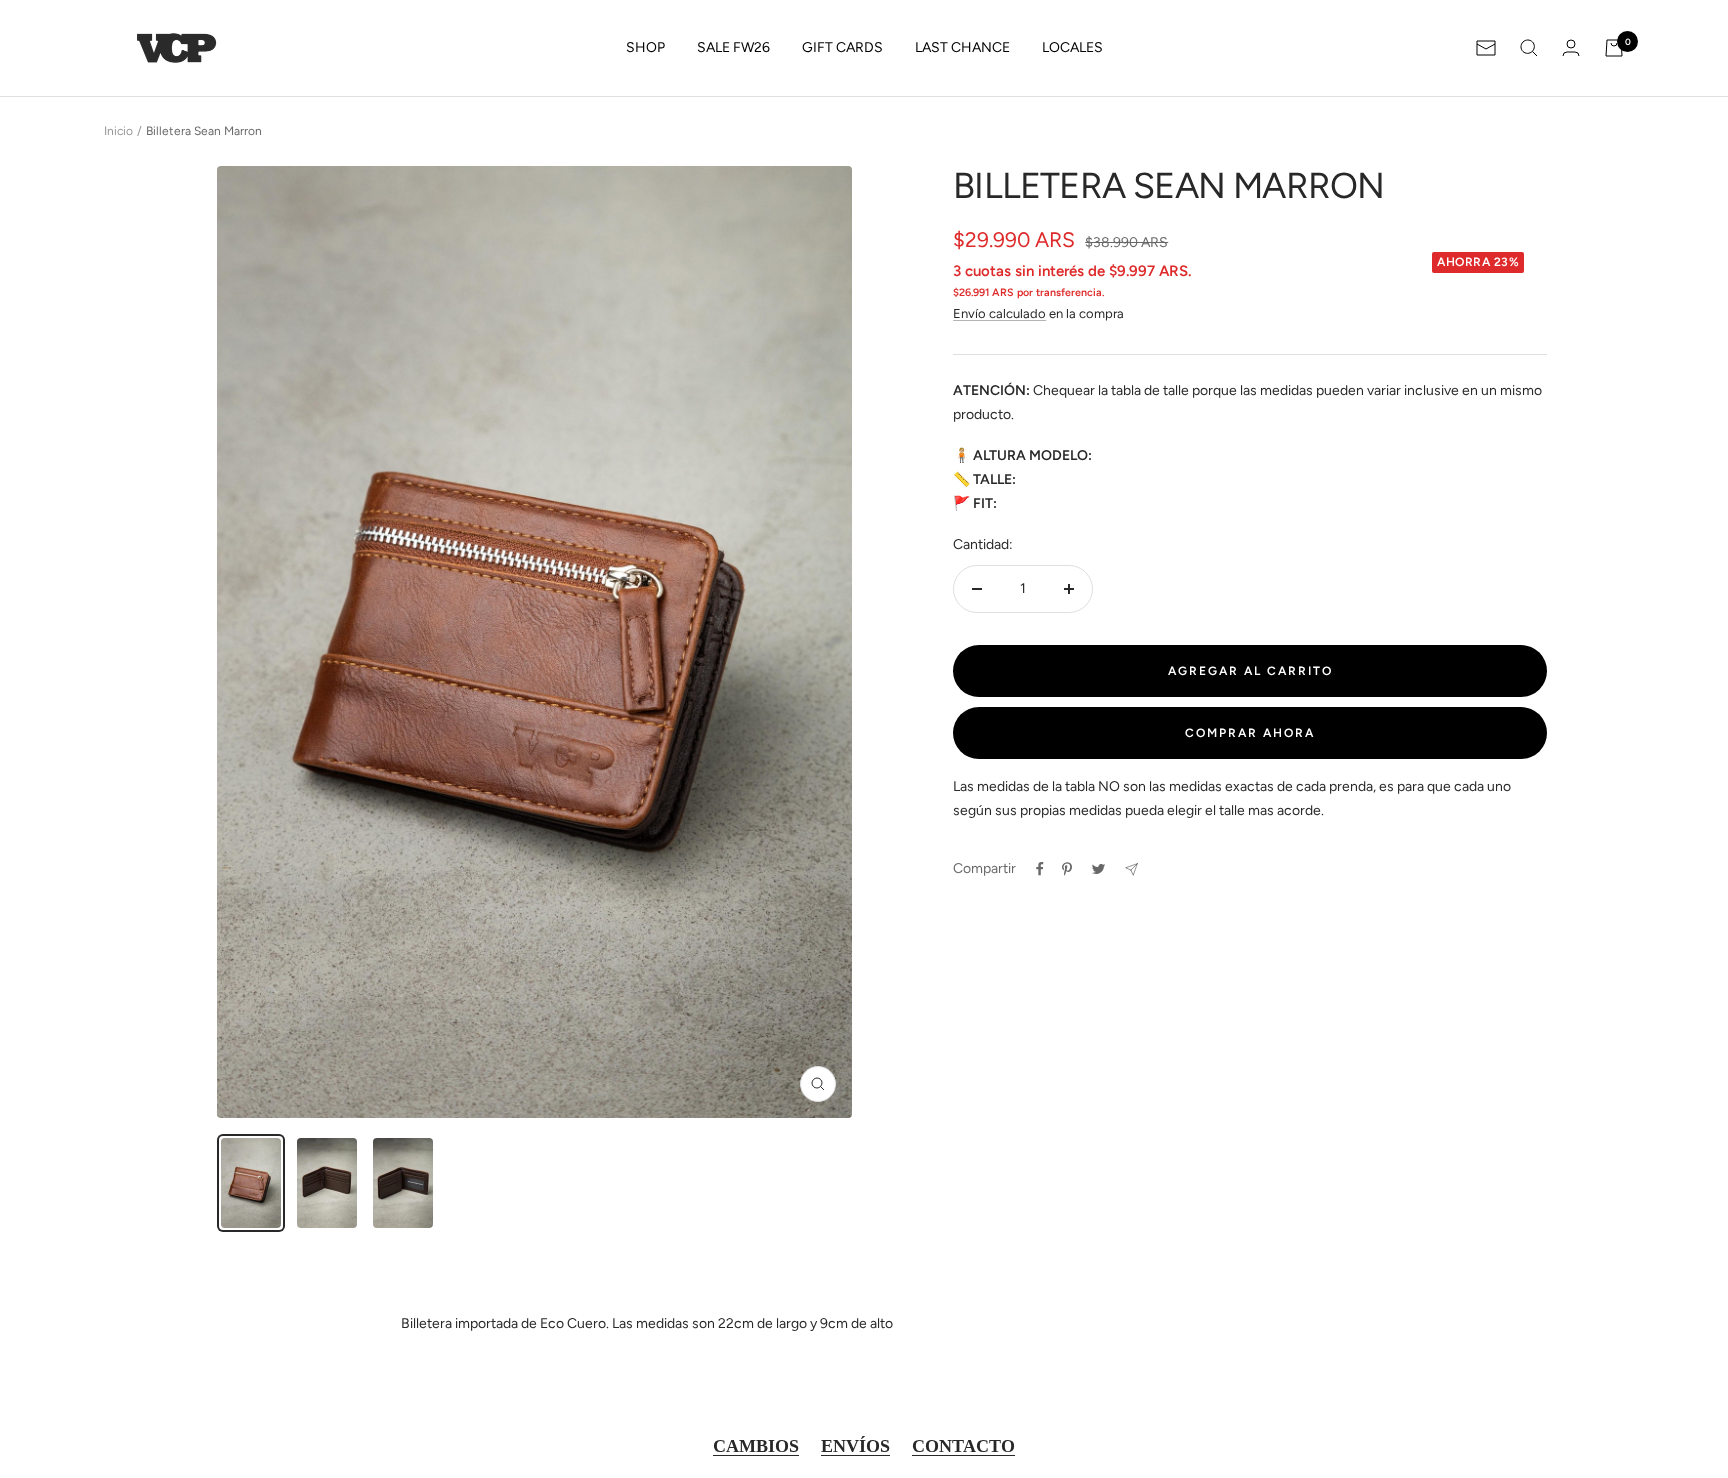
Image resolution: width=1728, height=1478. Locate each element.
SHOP (645, 47)
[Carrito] (1614, 48)
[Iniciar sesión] (1571, 47)
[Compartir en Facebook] (1040, 869)
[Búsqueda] (1529, 48)
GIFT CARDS (842, 47)
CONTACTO (963, 1446)
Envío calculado (999, 313)
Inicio (118, 131)
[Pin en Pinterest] (1067, 869)
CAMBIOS (756, 1446)
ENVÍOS (855, 1446)
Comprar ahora (1250, 733)
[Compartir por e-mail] (1131, 869)
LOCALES (1072, 47)
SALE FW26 (733, 47)
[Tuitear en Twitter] (1098, 869)
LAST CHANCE (962, 47)
